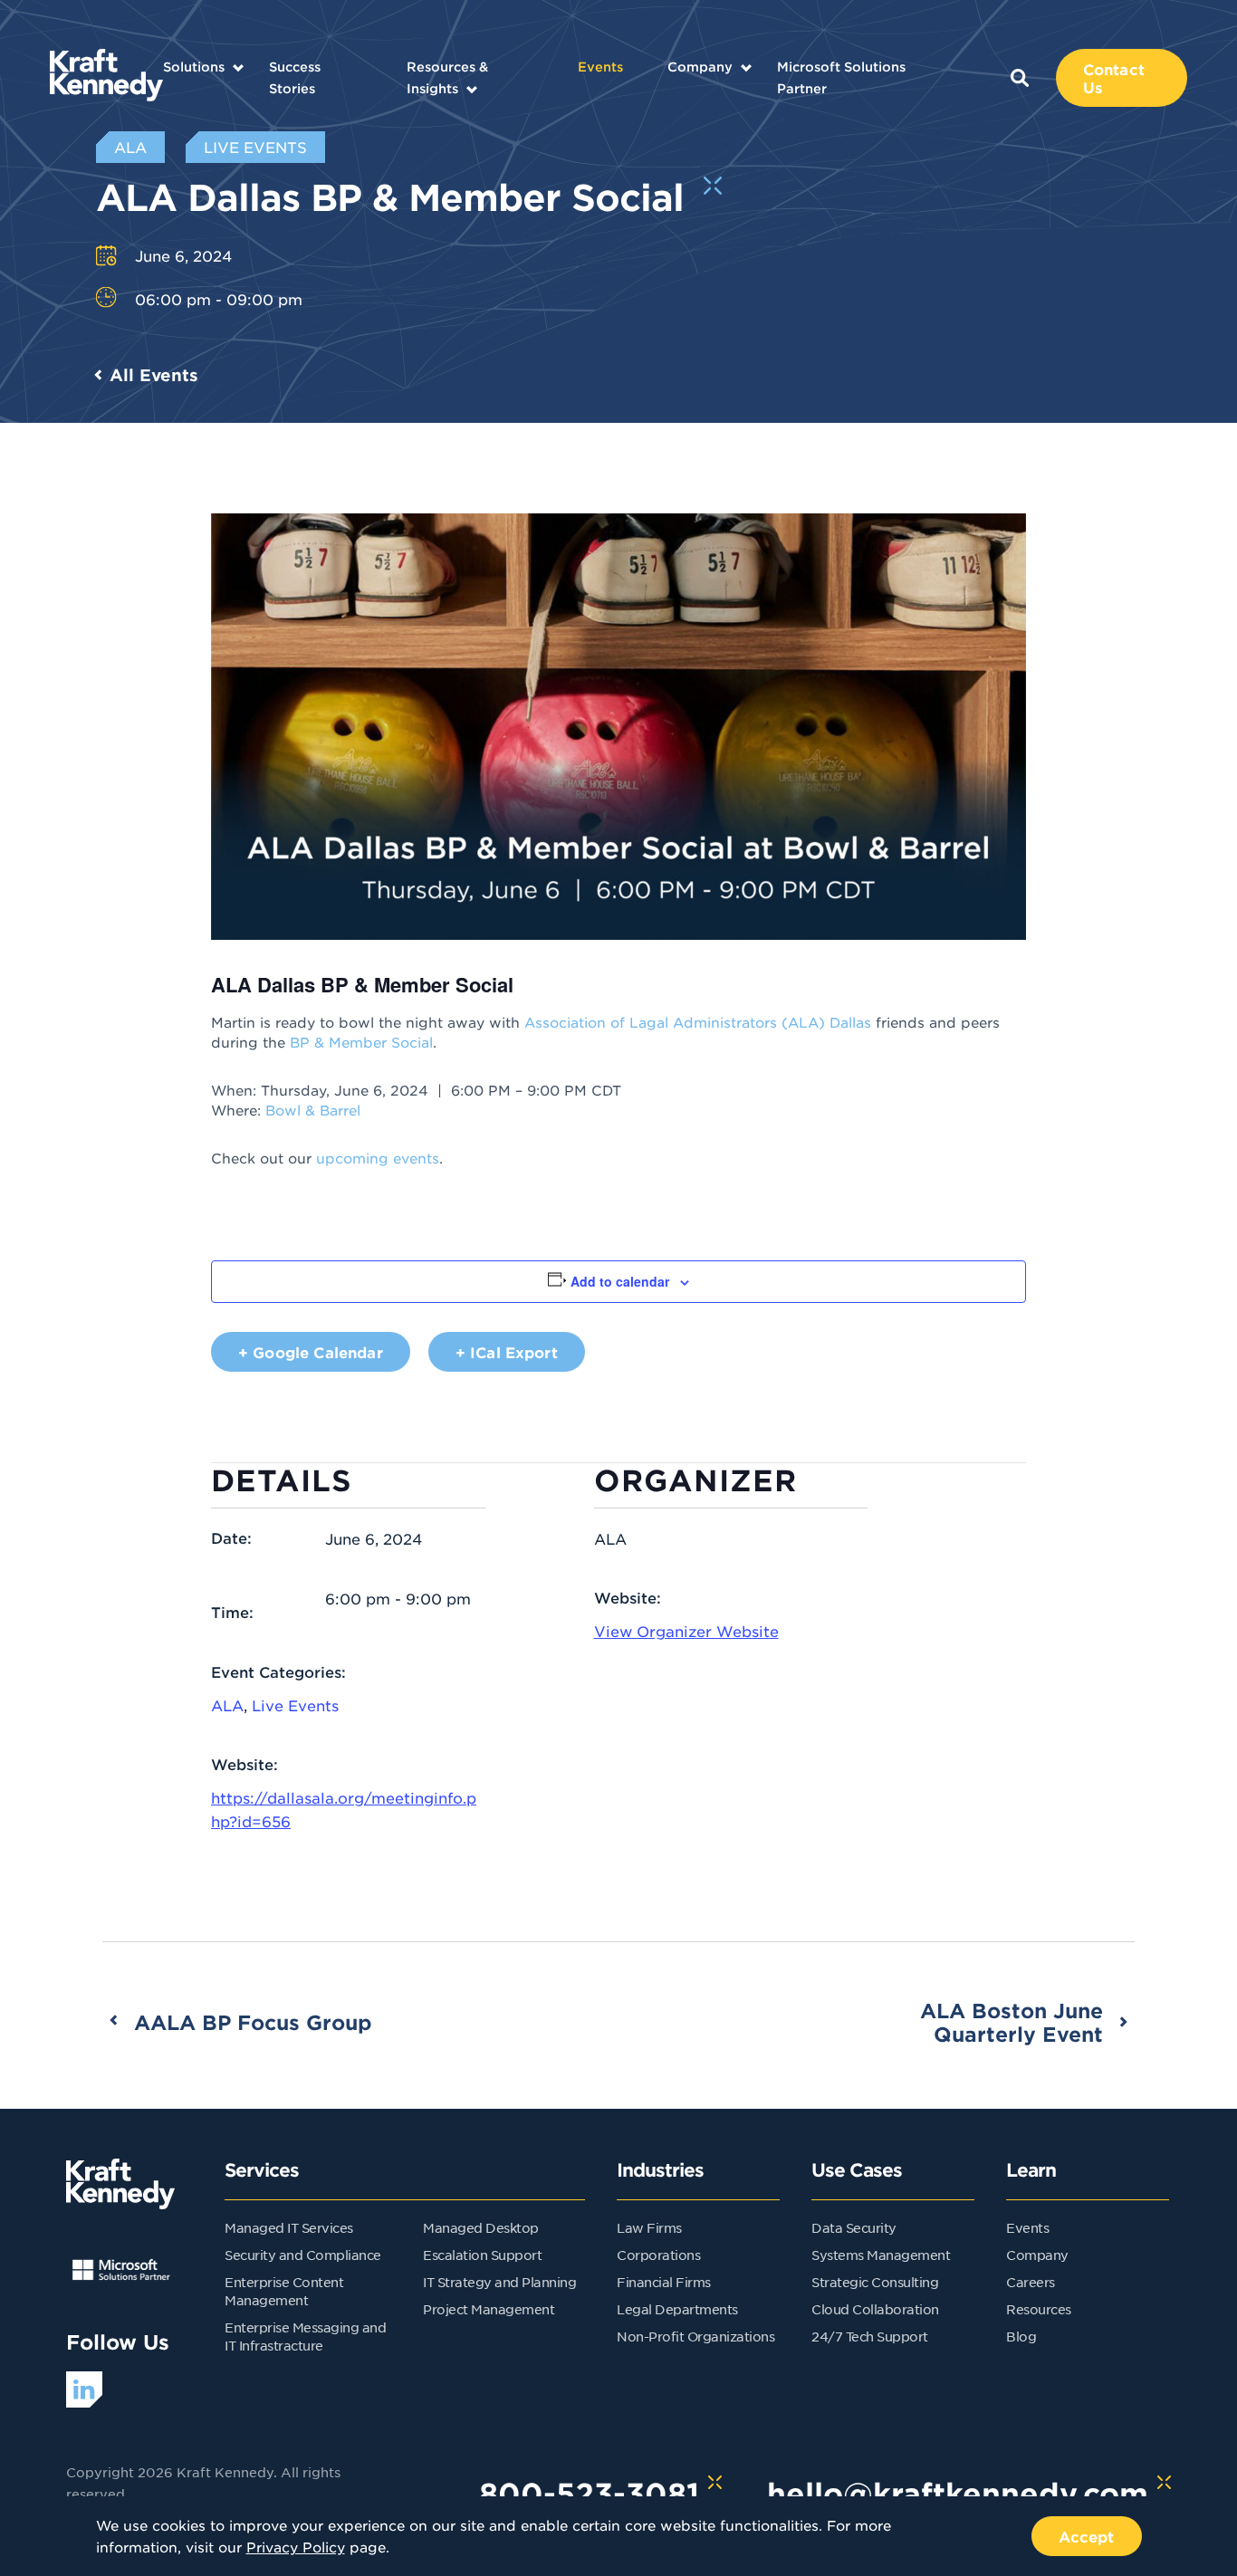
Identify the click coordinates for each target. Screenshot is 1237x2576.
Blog (1021, 2336)
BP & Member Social (361, 1042)
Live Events (295, 1705)
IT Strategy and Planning (499, 2282)
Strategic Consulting (875, 2282)
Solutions (194, 67)
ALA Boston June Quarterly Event (1012, 2022)
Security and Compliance (303, 2255)
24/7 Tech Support (870, 2336)
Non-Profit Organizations (695, 2336)
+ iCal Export (507, 1352)
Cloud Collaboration (875, 2309)
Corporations (658, 2255)
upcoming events (378, 1158)
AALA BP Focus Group (253, 2022)
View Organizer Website (686, 1631)
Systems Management (881, 2255)
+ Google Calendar (311, 1352)
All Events (154, 375)
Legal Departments (677, 2309)
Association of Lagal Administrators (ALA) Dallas (698, 1022)
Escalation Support (482, 2255)
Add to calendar (620, 1281)
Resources (1039, 2309)
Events (600, 67)
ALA (227, 1705)
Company (700, 67)
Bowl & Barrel (313, 1110)
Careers (1031, 2282)
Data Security (854, 2227)
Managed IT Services (289, 2227)
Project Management (489, 2309)
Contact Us (1114, 78)
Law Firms (649, 2227)
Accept (1087, 2536)
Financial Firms (664, 2282)
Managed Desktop (481, 2227)
